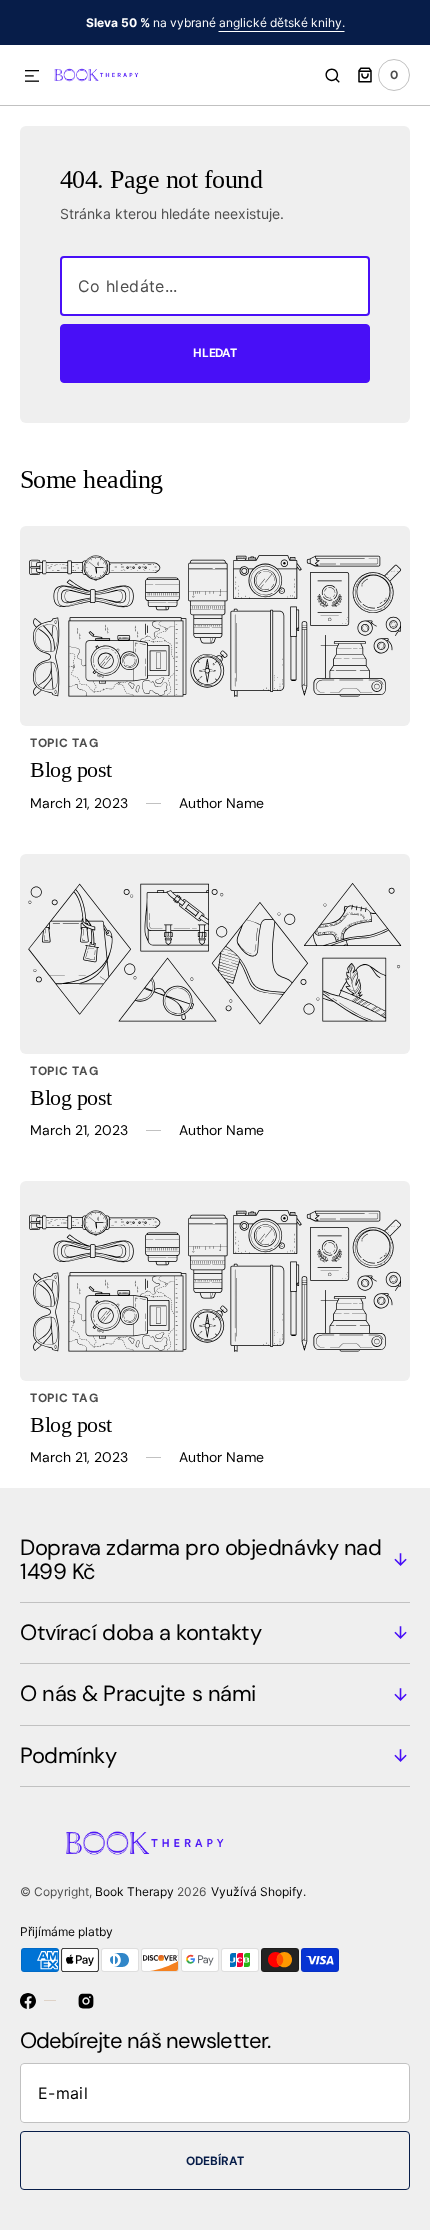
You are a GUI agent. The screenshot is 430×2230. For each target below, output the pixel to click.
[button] (32, 77)
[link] (215, 626)
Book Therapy (134, 1891)
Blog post (71, 769)
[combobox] (215, 286)
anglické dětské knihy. (282, 22)
